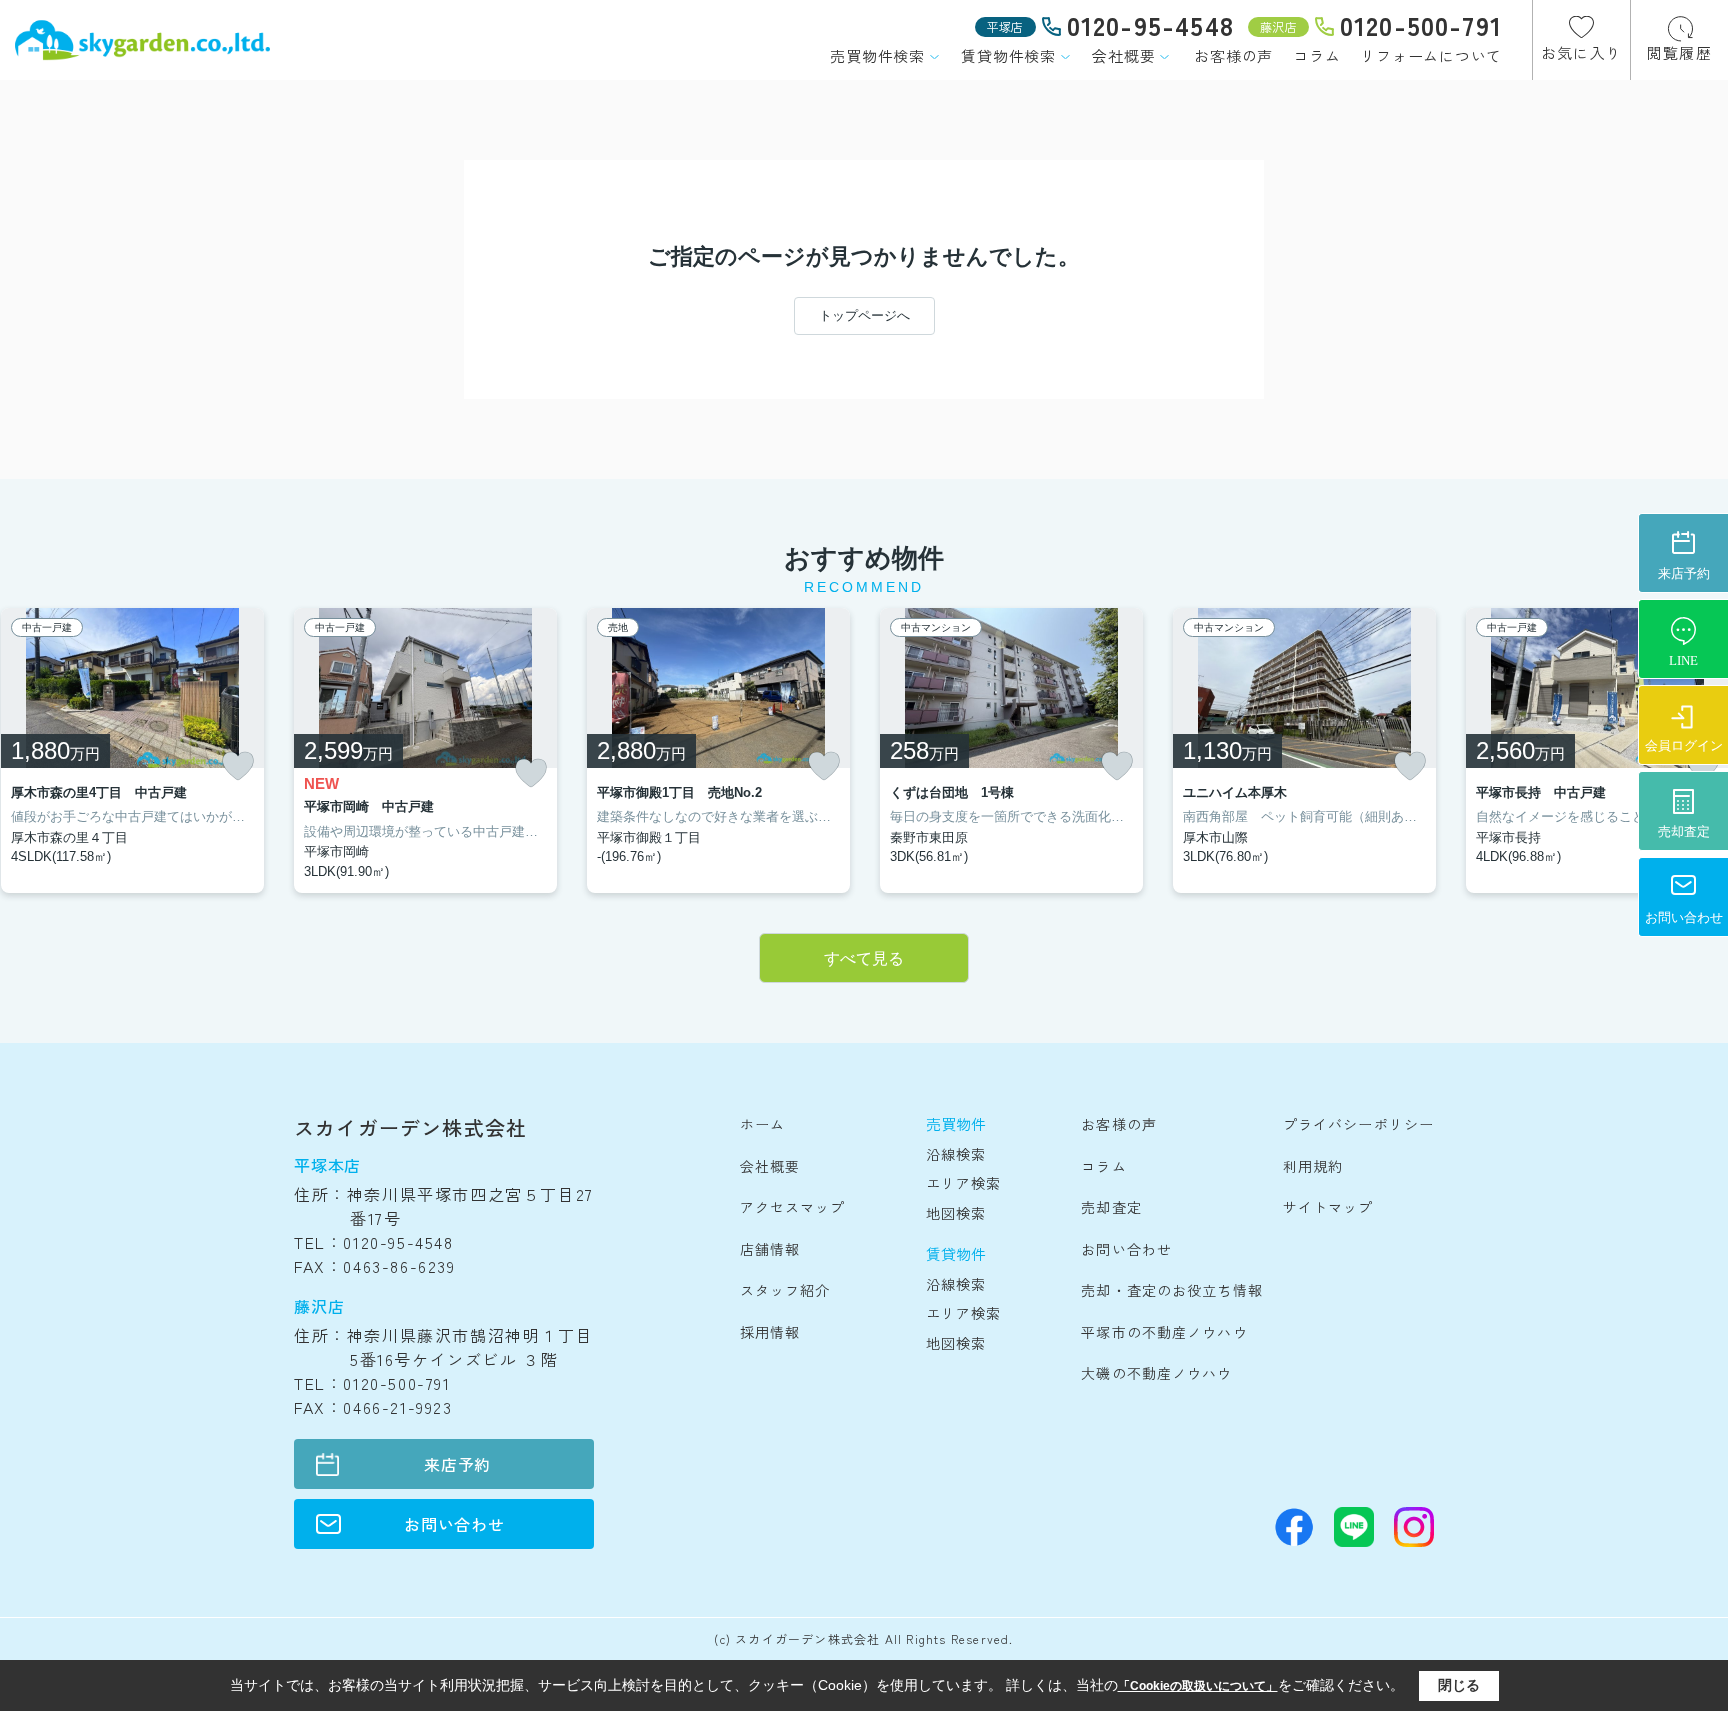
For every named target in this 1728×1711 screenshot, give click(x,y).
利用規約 (1313, 1166)
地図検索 (956, 1213)
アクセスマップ (793, 1207)
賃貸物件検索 (1008, 55)
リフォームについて (1431, 55)
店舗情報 (770, 1249)
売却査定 (1111, 1207)
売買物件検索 (877, 55)
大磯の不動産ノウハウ (1156, 1373)
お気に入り (1581, 52)
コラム (1316, 55)
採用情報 (770, 1332)
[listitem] (425, 751)
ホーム (762, 1124)
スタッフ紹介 (785, 1290)
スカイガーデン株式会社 (410, 1127)
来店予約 (457, 1464)
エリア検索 (964, 1183)
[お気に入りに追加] (238, 766)
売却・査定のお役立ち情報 (1171, 1290)
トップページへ (864, 315)
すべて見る (864, 958)
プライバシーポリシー (1358, 1124)
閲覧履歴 (1679, 52)
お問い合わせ (454, 1524)
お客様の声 (1233, 55)
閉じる (1459, 1685)
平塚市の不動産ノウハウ (1164, 1332)
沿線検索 (956, 1154)
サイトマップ (1328, 1207)
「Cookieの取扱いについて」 (1198, 1686)
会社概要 (1123, 55)
